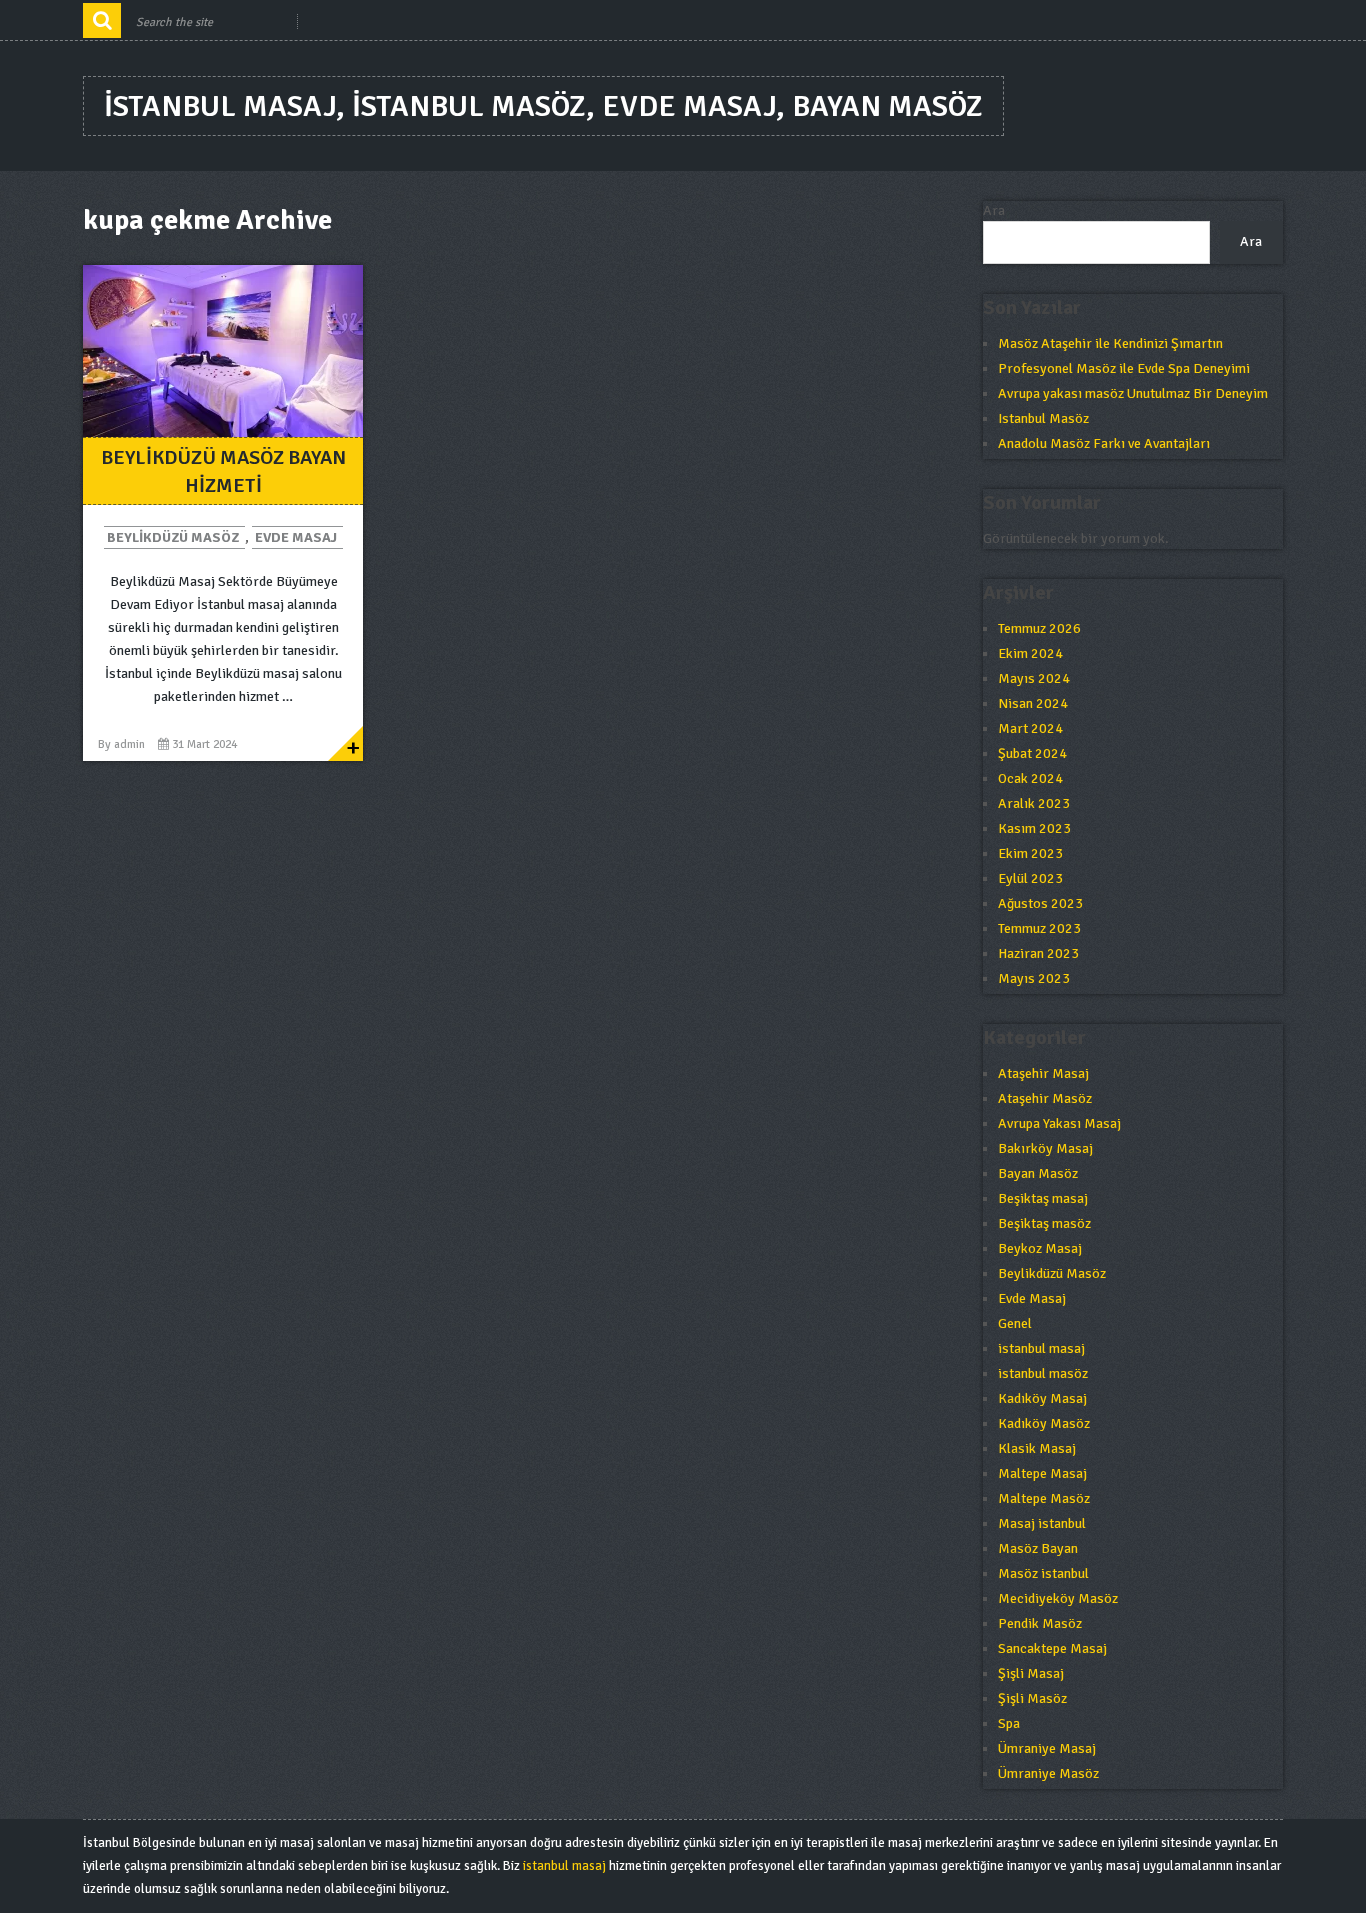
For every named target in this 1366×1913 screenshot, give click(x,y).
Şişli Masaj (1031, 1673)
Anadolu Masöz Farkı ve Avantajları (1104, 443)
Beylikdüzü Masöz (173, 537)
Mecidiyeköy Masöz (1058, 1598)
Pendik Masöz (1040, 1623)
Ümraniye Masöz (1048, 1773)
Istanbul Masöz (1043, 418)
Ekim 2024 (1030, 653)
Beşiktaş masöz (1044, 1223)
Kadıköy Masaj (1042, 1398)
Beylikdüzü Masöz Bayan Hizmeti (223, 471)
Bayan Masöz (1038, 1173)
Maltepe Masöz (1044, 1498)
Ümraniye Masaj (1047, 1748)
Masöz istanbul (1043, 1573)
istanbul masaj (1041, 1348)
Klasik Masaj (1037, 1448)
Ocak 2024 (1030, 778)
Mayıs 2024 (1034, 678)
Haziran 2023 (1038, 953)
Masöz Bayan (1038, 1548)
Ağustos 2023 (1040, 903)
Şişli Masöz (1032, 1698)
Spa (1009, 1723)
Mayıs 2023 (1034, 978)
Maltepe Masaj (1042, 1473)
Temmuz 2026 (1039, 628)
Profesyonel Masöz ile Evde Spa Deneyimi (1124, 368)
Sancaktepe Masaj (1052, 1648)
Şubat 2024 (1032, 753)
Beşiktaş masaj (1043, 1198)
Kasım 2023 (1034, 828)
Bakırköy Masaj (1045, 1148)
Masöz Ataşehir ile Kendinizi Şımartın (1110, 343)
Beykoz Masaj (1040, 1248)
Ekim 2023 (1030, 853)
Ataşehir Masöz (1045, 1098)
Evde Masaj (296, 537)
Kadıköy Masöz (1044, 1423)
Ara (994, 210)
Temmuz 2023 (1039, 928)
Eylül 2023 (1030, 878)
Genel (1015, 1323)
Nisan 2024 (1033, 703)
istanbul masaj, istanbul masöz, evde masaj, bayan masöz (543, 106)
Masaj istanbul (1042, 1523)
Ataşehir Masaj (1043, 1073)
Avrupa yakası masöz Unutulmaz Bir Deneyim (1133, 393)
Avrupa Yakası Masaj (1059, 1123)
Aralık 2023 (1034, 803)
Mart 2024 (1030, 728)
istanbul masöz (1043, 1373)
